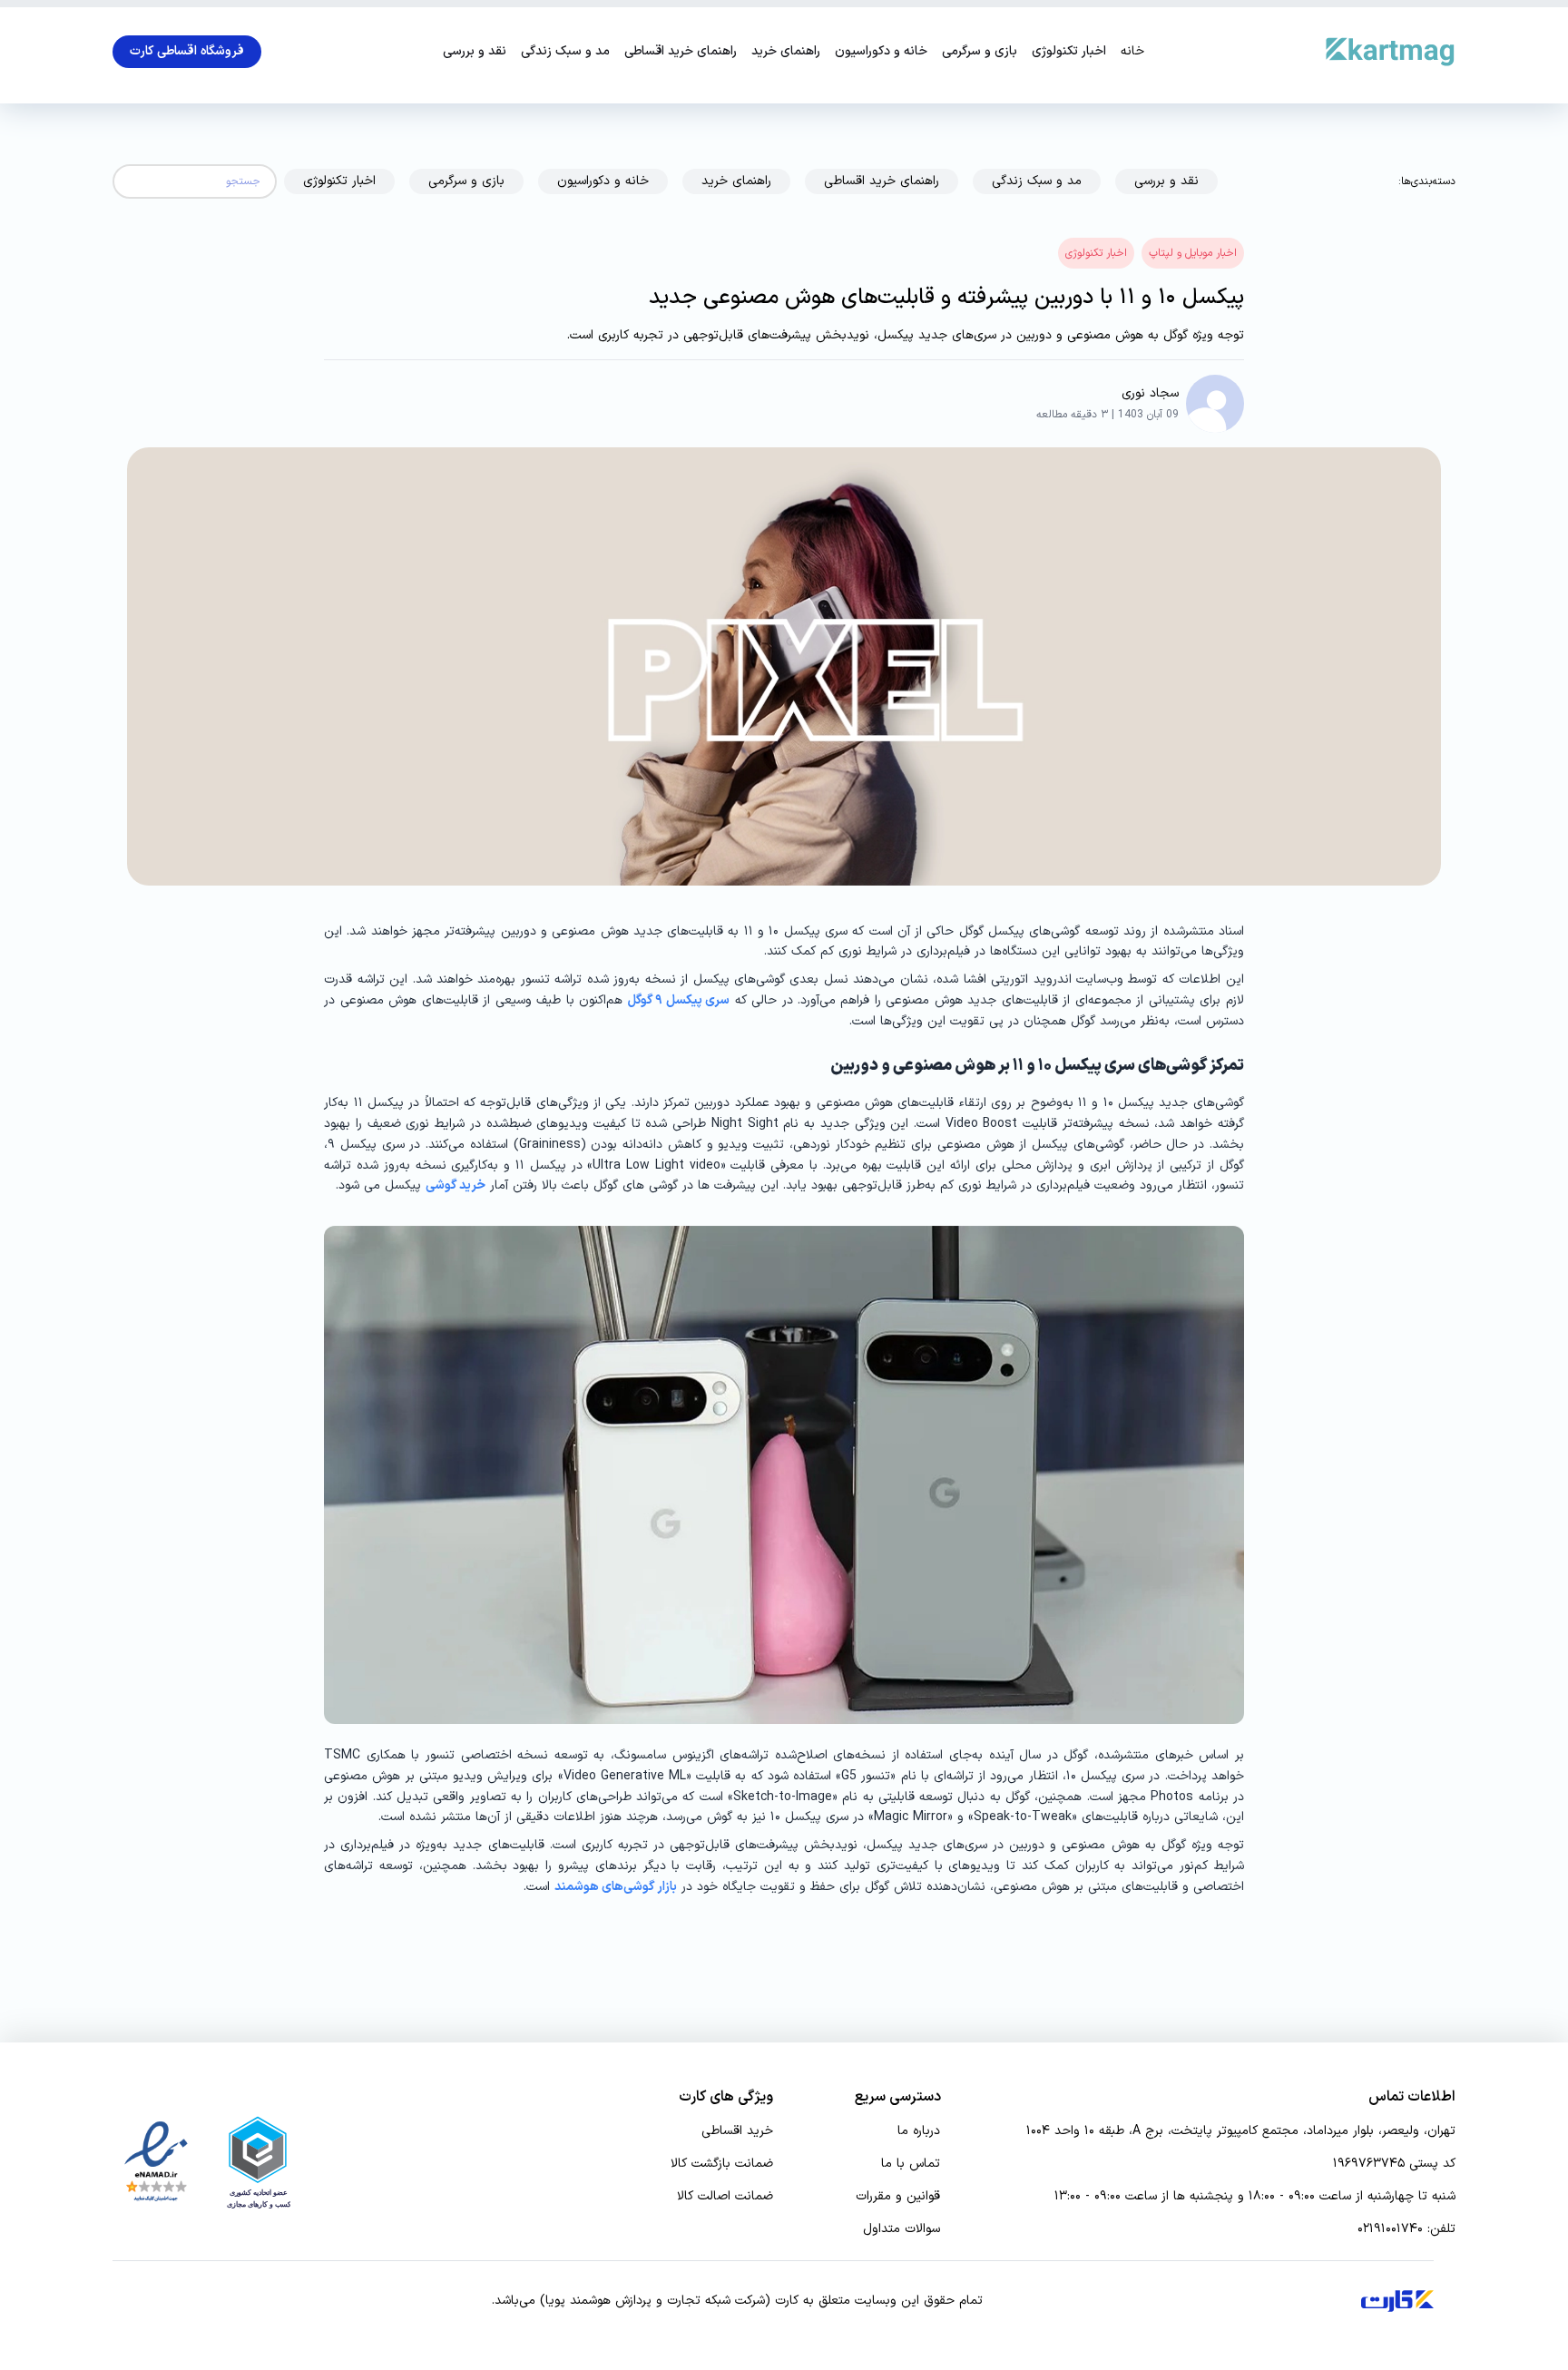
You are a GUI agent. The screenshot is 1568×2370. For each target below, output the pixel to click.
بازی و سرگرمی (980, 52)
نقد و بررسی (475, 52)
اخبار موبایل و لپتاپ (1193, 253)
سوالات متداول (902, 2229)
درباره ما (919, 2131)
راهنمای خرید (786, 52)
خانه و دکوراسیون (881, 52)
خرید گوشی (456, 1185)
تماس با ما (911, 2164)
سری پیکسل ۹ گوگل (679, 1000)
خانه (1132, 52)
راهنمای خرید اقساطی (681, 52)
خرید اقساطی (737, 2131)
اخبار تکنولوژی (1069, 52)
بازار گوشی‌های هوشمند (616, 1887)
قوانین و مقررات (898, 2197)
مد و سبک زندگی (565, 52)
